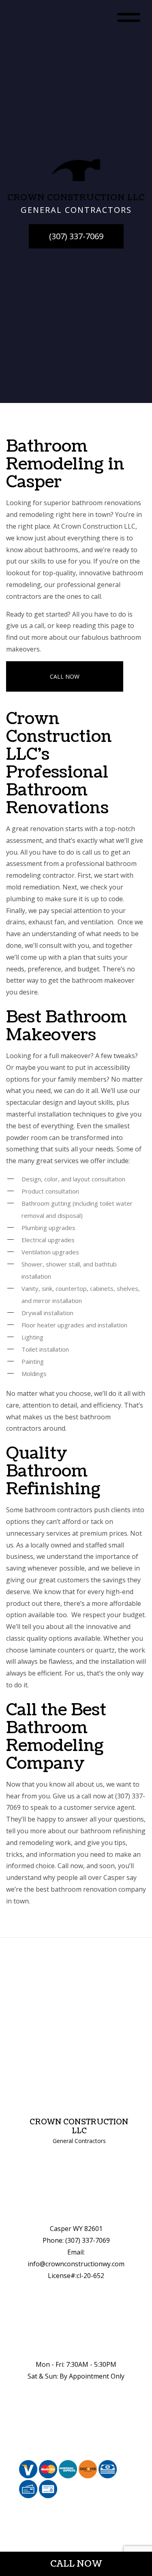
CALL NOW (76, 2564)
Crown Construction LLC (79, 2127)
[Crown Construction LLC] (76, 169)
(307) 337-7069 (76, 236)
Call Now (65, 676)
